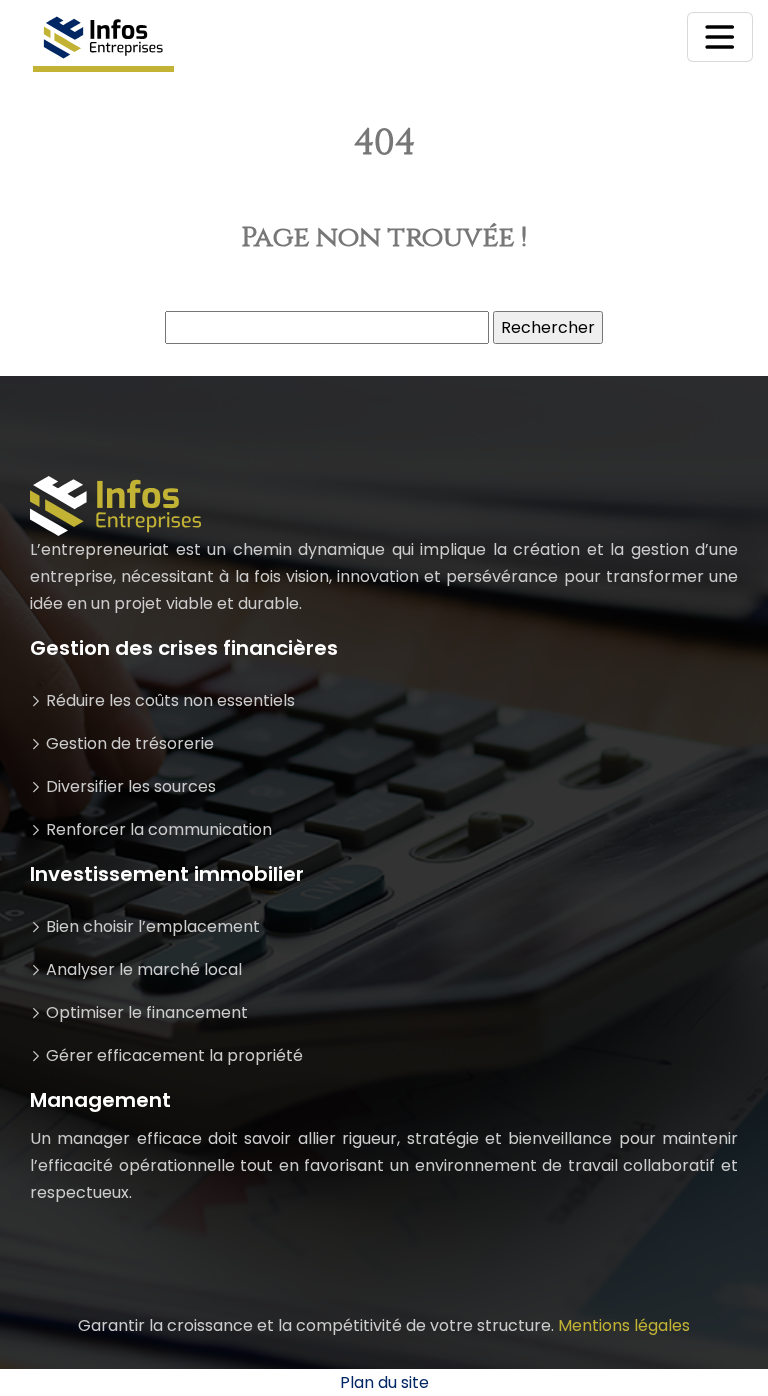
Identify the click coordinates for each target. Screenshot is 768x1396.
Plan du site (384, 1382)
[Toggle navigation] (720, 37)
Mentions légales (624, 1325)
